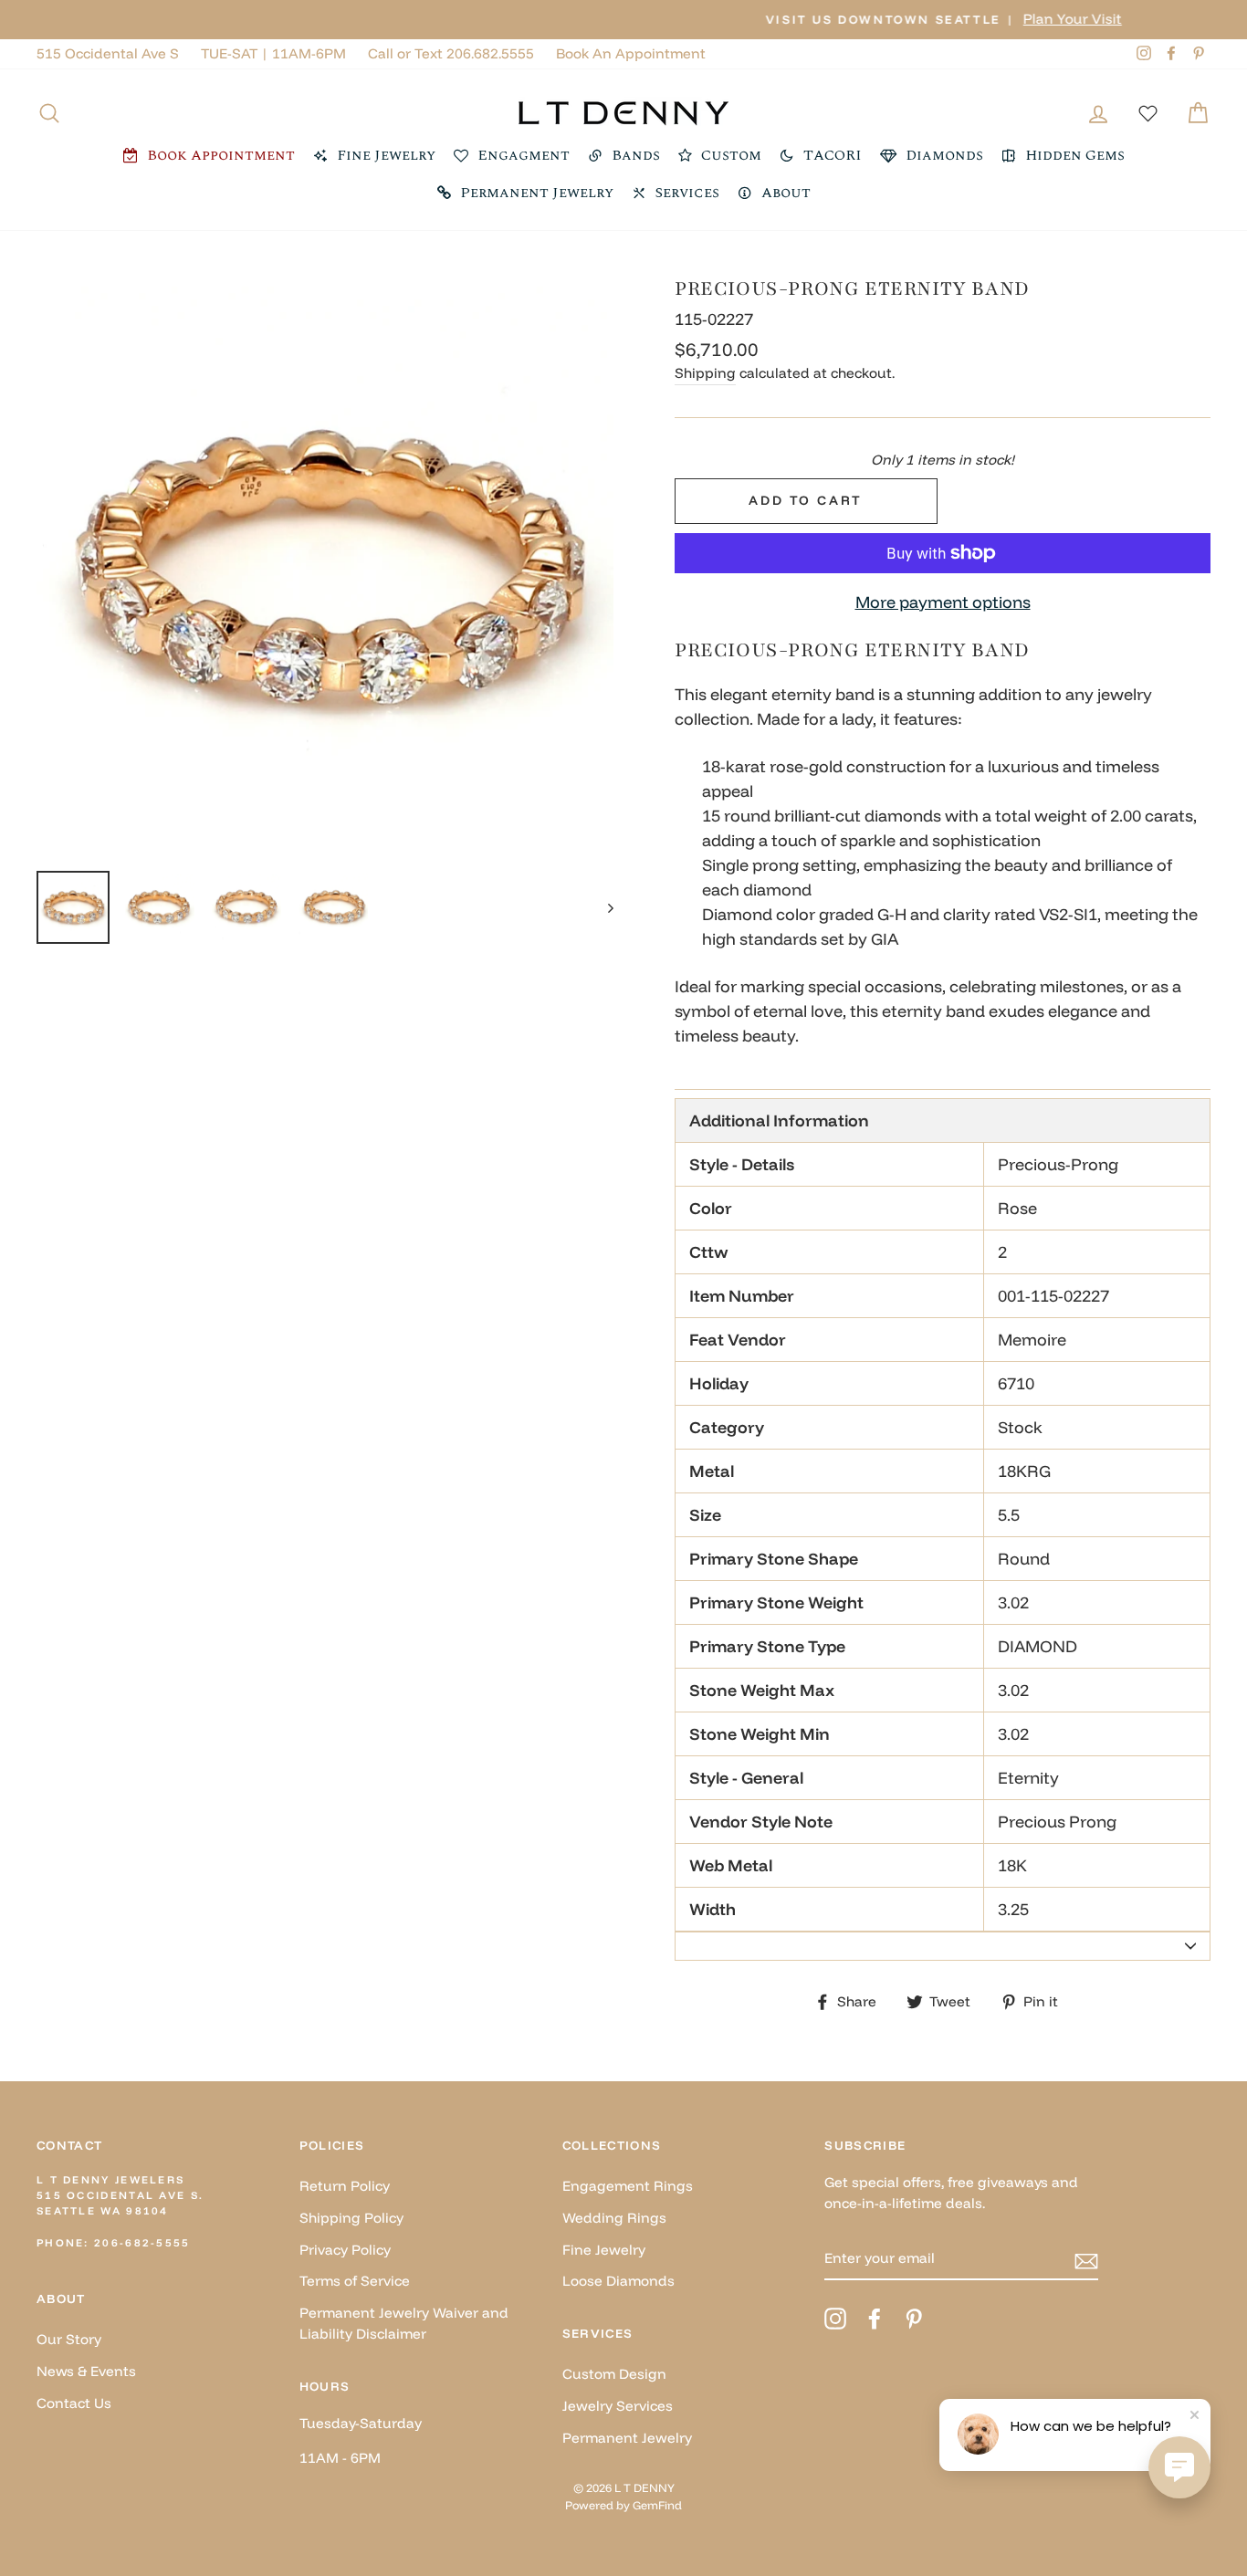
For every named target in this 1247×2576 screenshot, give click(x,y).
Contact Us (74, 2403)
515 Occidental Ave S (108, 53)
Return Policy (345, 2186)
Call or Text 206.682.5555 (451, 53)
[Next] (602, 907)
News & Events (86, 2371)
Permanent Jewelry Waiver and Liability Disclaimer (404, 2323)
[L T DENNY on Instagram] (835, 2319)
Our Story (69, 2339)
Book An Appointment (631, 53)
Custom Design (614, 2374)
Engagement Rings (628, 2186)
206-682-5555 (142, 2243)
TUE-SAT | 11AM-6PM (273, 53)
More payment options (943, 602)
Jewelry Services (618, 2406)
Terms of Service (355, 2281)
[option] (623, 20)
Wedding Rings (614, 2218)
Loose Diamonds (618, 2281)
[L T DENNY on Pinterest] (914, 2319)
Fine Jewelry (604, 2250)
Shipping (705, 373)
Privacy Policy (345, 2250)
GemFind (657, 2505)
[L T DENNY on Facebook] (875, 2319)
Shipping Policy (351, 2218)
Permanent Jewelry (627, 2438)
